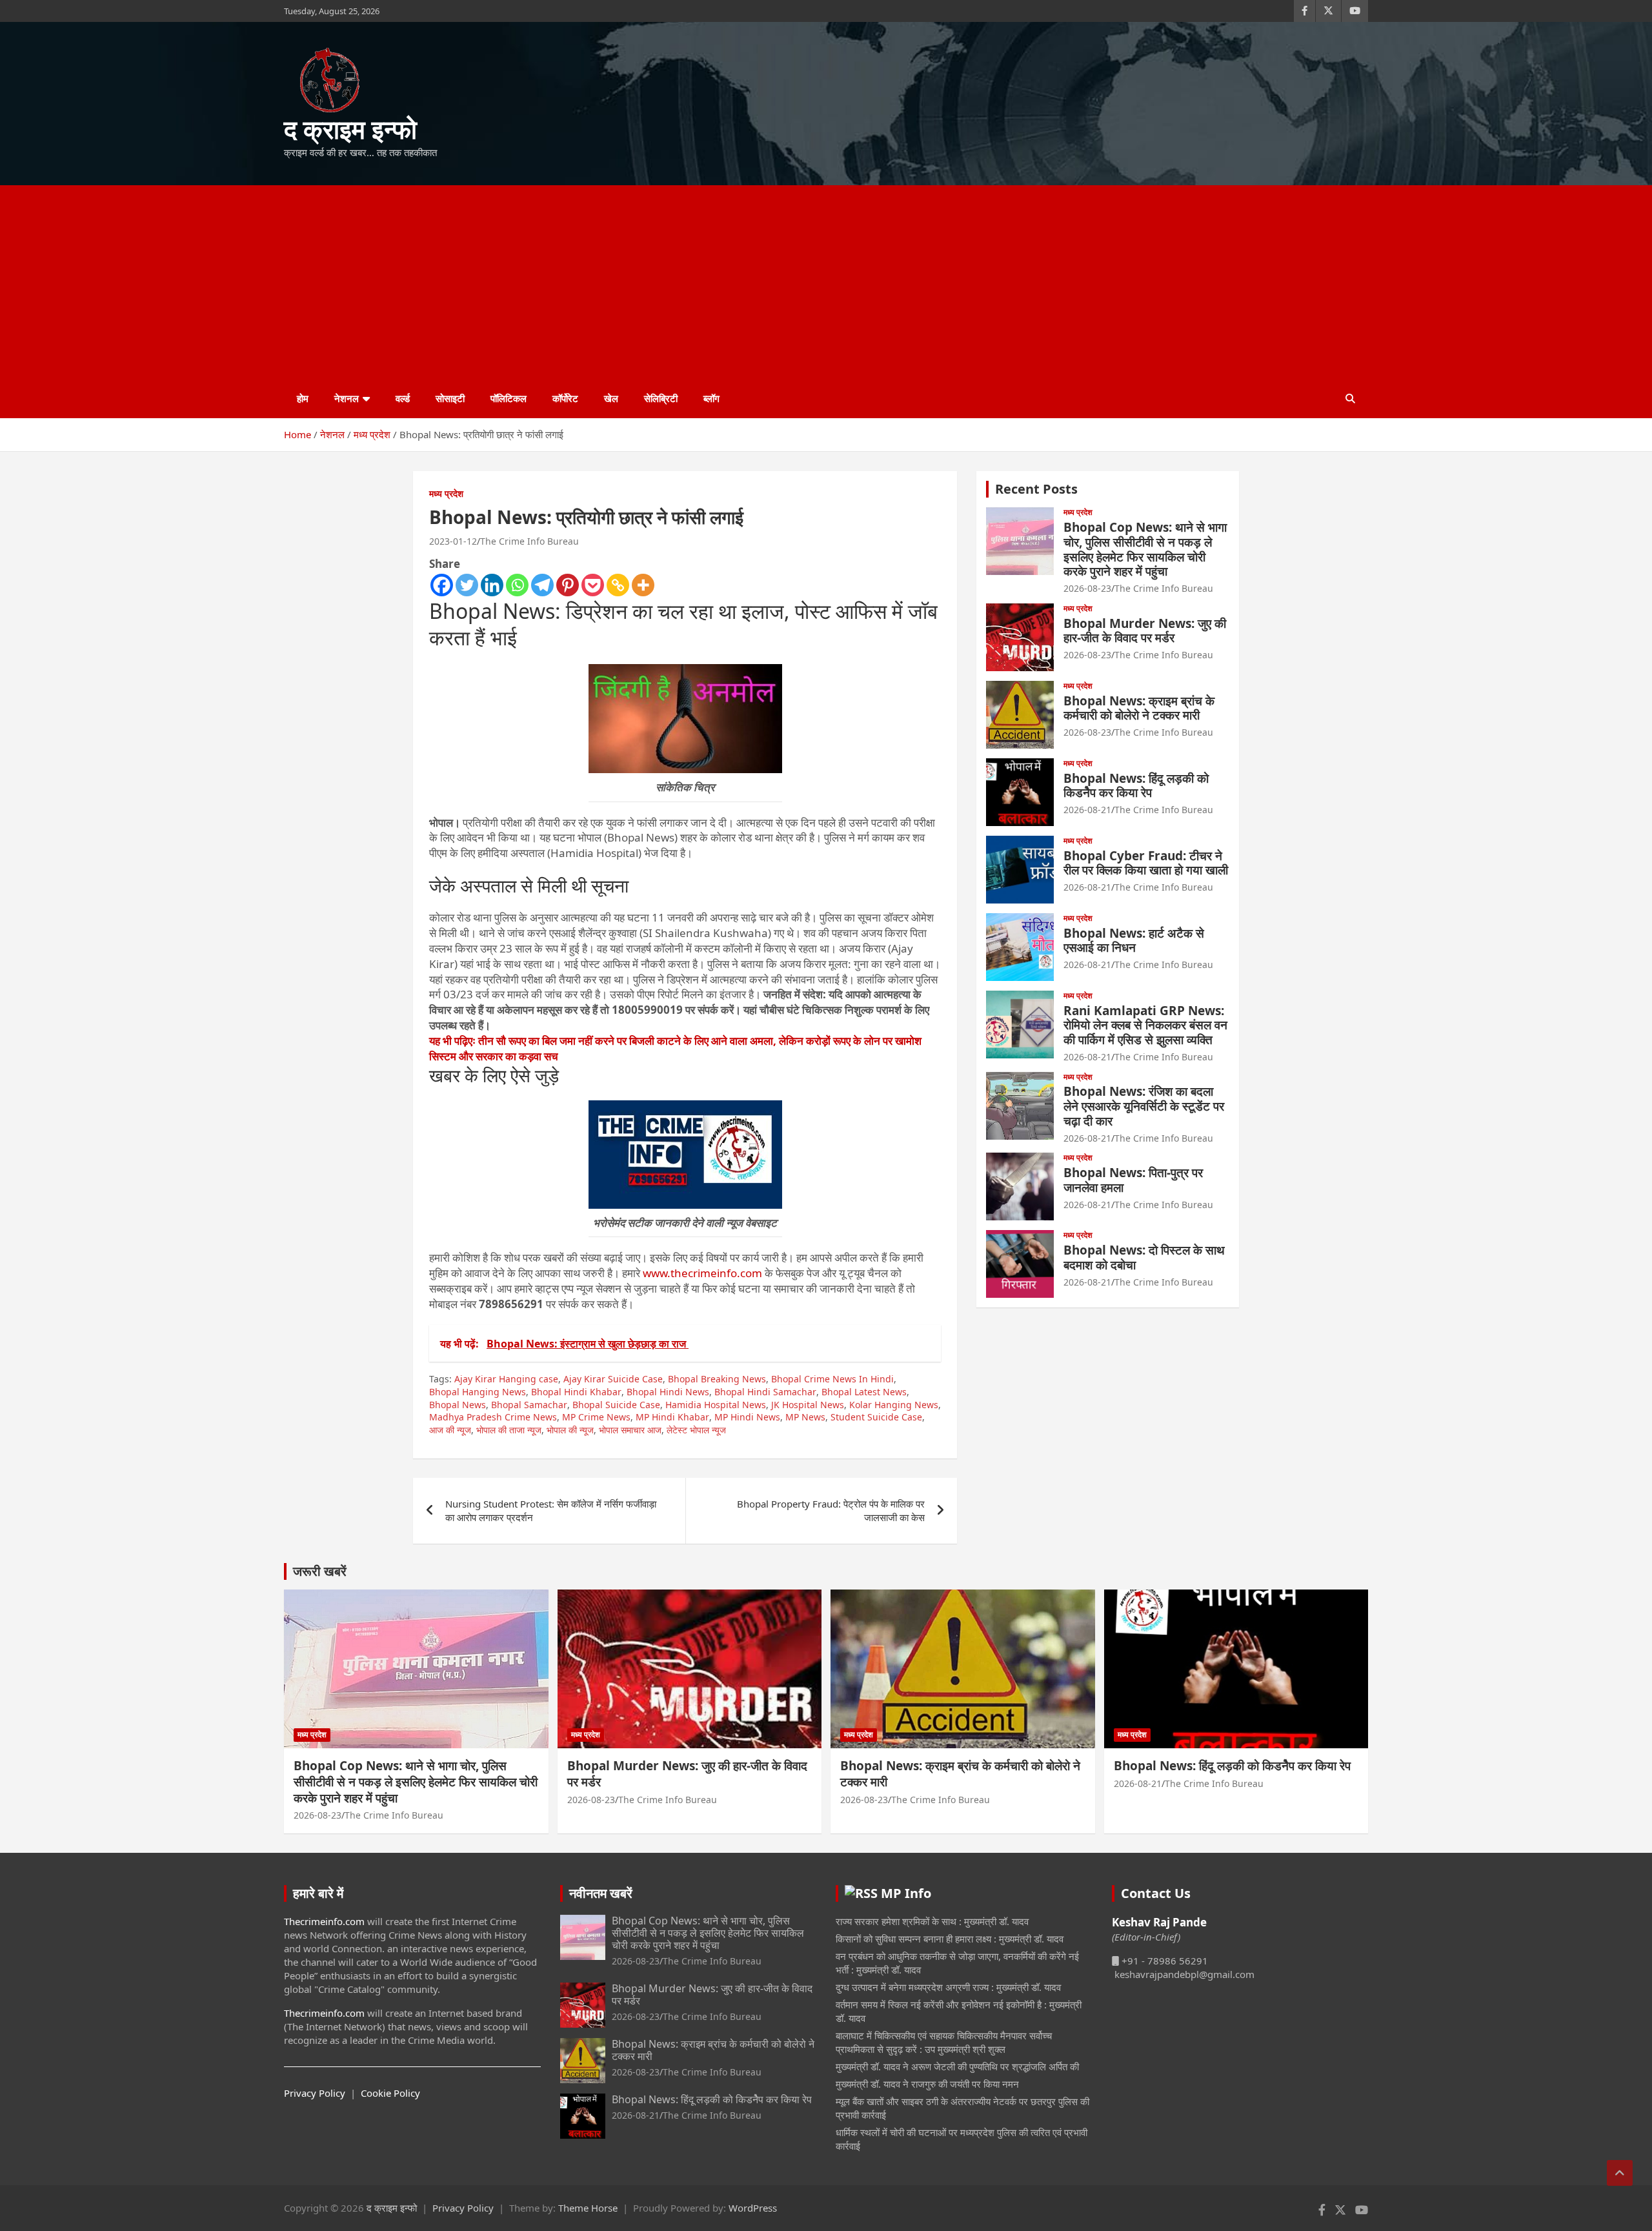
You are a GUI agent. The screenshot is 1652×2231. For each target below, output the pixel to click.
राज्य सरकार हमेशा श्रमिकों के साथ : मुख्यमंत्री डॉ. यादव (932, 1921)
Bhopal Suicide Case (616, 1405)
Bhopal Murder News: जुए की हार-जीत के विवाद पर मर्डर (1145, 631)
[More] (643, 585)
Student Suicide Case (876, 1417)
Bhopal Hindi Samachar (765, 1392)
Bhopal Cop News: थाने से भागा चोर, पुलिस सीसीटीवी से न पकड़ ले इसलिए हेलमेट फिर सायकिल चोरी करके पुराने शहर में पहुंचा (1145, 549)
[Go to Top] (1620, 2173)
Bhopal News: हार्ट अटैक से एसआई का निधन (1134, 941)
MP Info (906, 1893)
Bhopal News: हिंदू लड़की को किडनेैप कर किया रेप (1136, 786)
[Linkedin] (492, 585)
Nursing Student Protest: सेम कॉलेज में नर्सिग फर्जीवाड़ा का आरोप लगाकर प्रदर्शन (551, 1510)
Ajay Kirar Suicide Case (613, 1379)
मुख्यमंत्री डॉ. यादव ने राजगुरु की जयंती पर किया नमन (927, 2084)
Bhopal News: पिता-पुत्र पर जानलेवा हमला (1133, 1180)
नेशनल (347, 398)
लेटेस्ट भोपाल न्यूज (696, 1430)
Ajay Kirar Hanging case (506, 1379)
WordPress (753, 2208)
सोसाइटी (450, 398)
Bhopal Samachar (529, 1405)
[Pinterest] (568, 585)
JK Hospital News (808, 1405)
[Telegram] (542, 585)
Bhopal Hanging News (478, 1392)
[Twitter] (467, 585)
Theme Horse (588, 2208)
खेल (611, 398)
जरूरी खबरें (320, 1571)
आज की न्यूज (450, 1430)
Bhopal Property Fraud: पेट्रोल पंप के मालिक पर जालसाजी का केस (831, 1510)
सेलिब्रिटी (661, 398)
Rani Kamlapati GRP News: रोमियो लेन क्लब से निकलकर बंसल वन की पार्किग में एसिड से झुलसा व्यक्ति (1145, 1025)
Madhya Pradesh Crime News (493, 1417)
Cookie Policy (390, 2093)
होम (303, 398)
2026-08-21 (1087, 810)
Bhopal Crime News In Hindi (832, 1379)
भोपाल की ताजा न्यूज (509, 1430)
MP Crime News (596, 1417)
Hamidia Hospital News (716, 1405)
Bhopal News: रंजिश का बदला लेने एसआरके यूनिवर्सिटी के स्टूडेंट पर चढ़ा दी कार (1144, 1106)
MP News (805, 1417)
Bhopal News (458, 1405)
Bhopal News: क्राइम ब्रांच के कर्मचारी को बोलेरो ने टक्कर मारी (1139, 708)
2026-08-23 (1087, 588)
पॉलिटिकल (509, 398)
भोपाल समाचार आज (630, 1430)
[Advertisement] (826, 282)
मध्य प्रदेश (446, 493)
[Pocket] (593, 585)
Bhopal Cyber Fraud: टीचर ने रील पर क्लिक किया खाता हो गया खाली (1146, 863)
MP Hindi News (747, 1417)
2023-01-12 (453, 541)
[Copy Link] (618, 585)
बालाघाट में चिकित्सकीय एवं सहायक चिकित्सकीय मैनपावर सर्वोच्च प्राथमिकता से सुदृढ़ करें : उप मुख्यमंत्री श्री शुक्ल (944, 2042)
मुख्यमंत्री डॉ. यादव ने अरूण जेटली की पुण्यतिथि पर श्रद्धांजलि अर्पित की (957, 2066)
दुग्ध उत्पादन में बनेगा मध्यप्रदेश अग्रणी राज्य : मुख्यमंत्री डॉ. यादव (948, 1987)
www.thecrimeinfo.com (702, 1273)
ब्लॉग (711, 398)
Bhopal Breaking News (717, 1379)
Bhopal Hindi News (668, 1392)
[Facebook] (442, 585)
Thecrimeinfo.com (324, 1921)
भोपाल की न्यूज (570, 1430)
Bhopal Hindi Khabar (576, 1392)
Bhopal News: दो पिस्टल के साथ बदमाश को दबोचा (1144, 1257)
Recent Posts (1036, 489)
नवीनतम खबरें (601, 1893)
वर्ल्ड (403, 398)
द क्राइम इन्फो (350, 129)
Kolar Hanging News (894, 1405)
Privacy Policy (315, 2093)
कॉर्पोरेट (565, 398)
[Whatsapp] (517, 585)
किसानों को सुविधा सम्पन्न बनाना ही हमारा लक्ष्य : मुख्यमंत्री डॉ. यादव (950, 1939)
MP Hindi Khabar (672, 1417)
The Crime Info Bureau (529, 541)
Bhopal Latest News (864, 1392)
